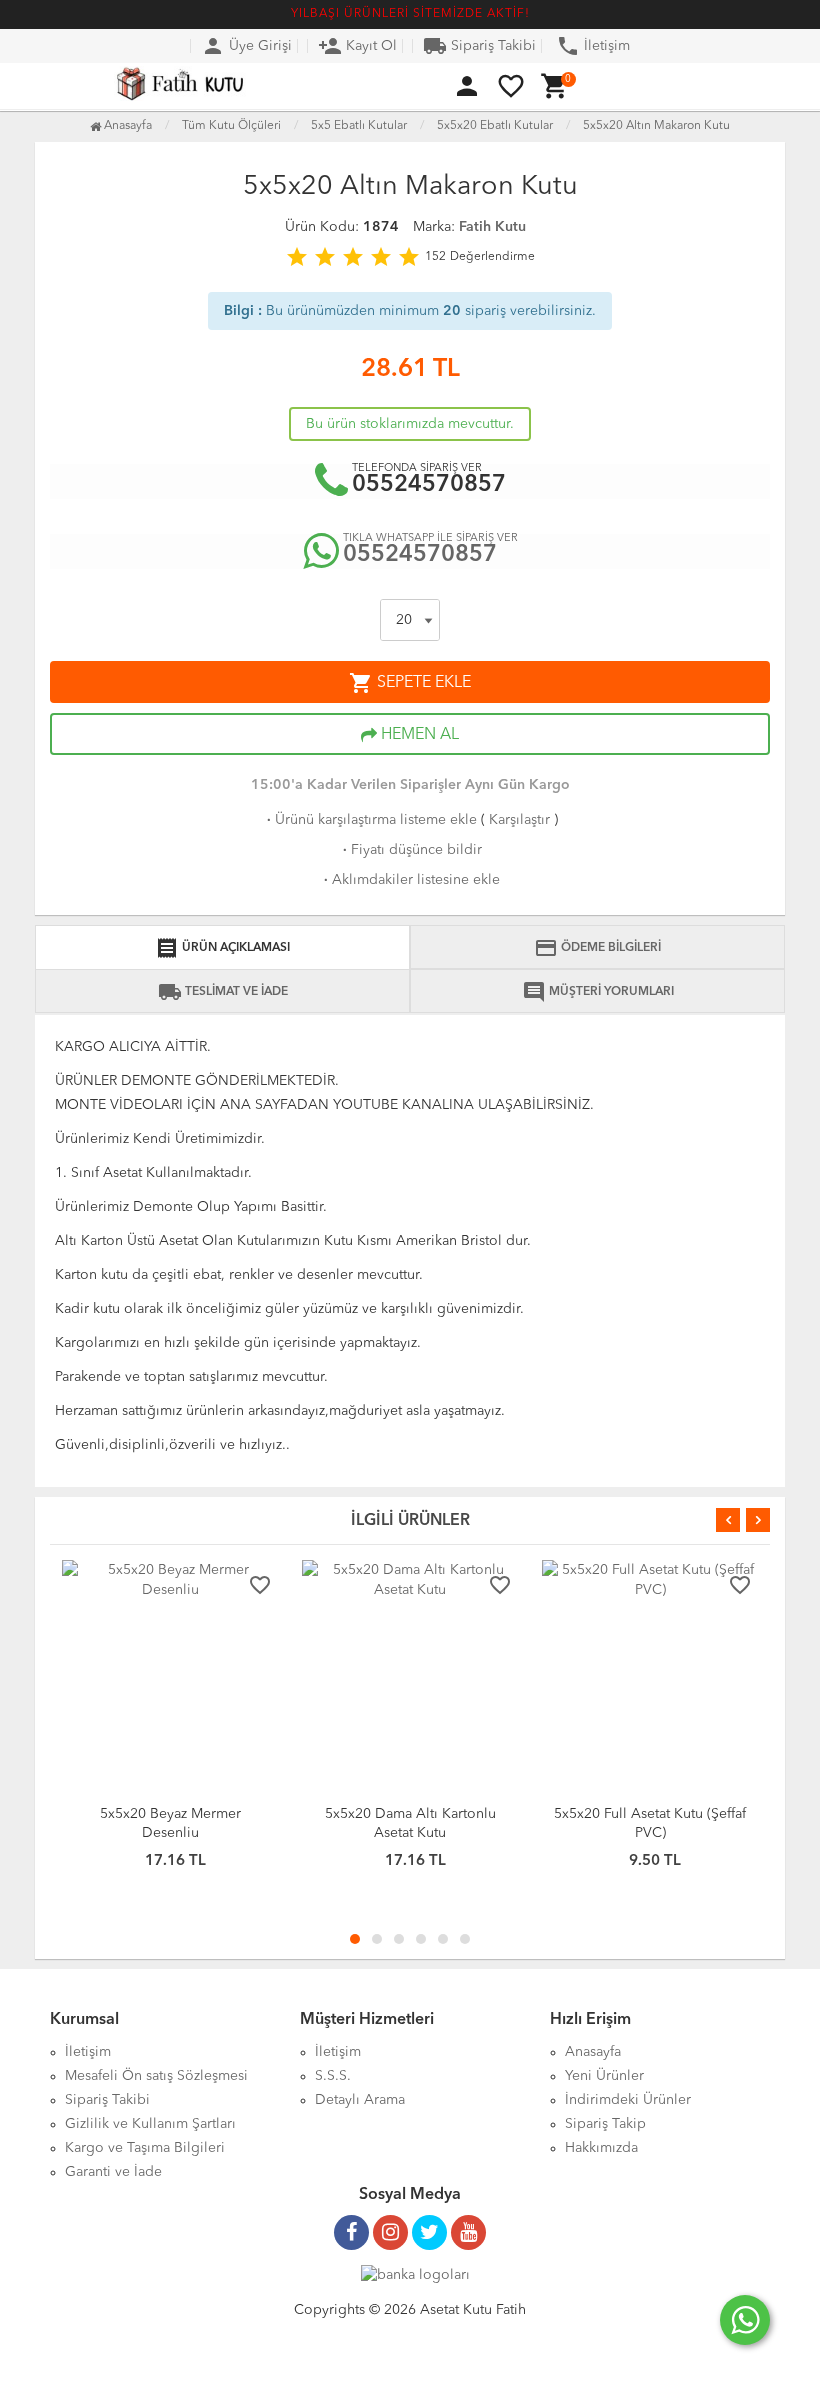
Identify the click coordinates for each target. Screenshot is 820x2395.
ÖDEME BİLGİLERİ (597, 948)
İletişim (593, 46)
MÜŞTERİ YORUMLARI (598, 992)
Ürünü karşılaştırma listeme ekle (370, 820)
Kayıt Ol (357, 46)
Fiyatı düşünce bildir (410, 850)
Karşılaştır (519, 820)
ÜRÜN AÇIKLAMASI (222, 948)
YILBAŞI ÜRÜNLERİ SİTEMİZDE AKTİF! (410, 14)
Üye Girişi (246, 46)
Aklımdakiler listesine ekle (410, 880)
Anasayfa (126, 126)
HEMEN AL (418, 735)
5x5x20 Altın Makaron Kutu (656, 126)
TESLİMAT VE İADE (223, 992)
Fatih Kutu (492, 227)
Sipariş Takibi (479, 46)
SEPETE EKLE (410, 683)
